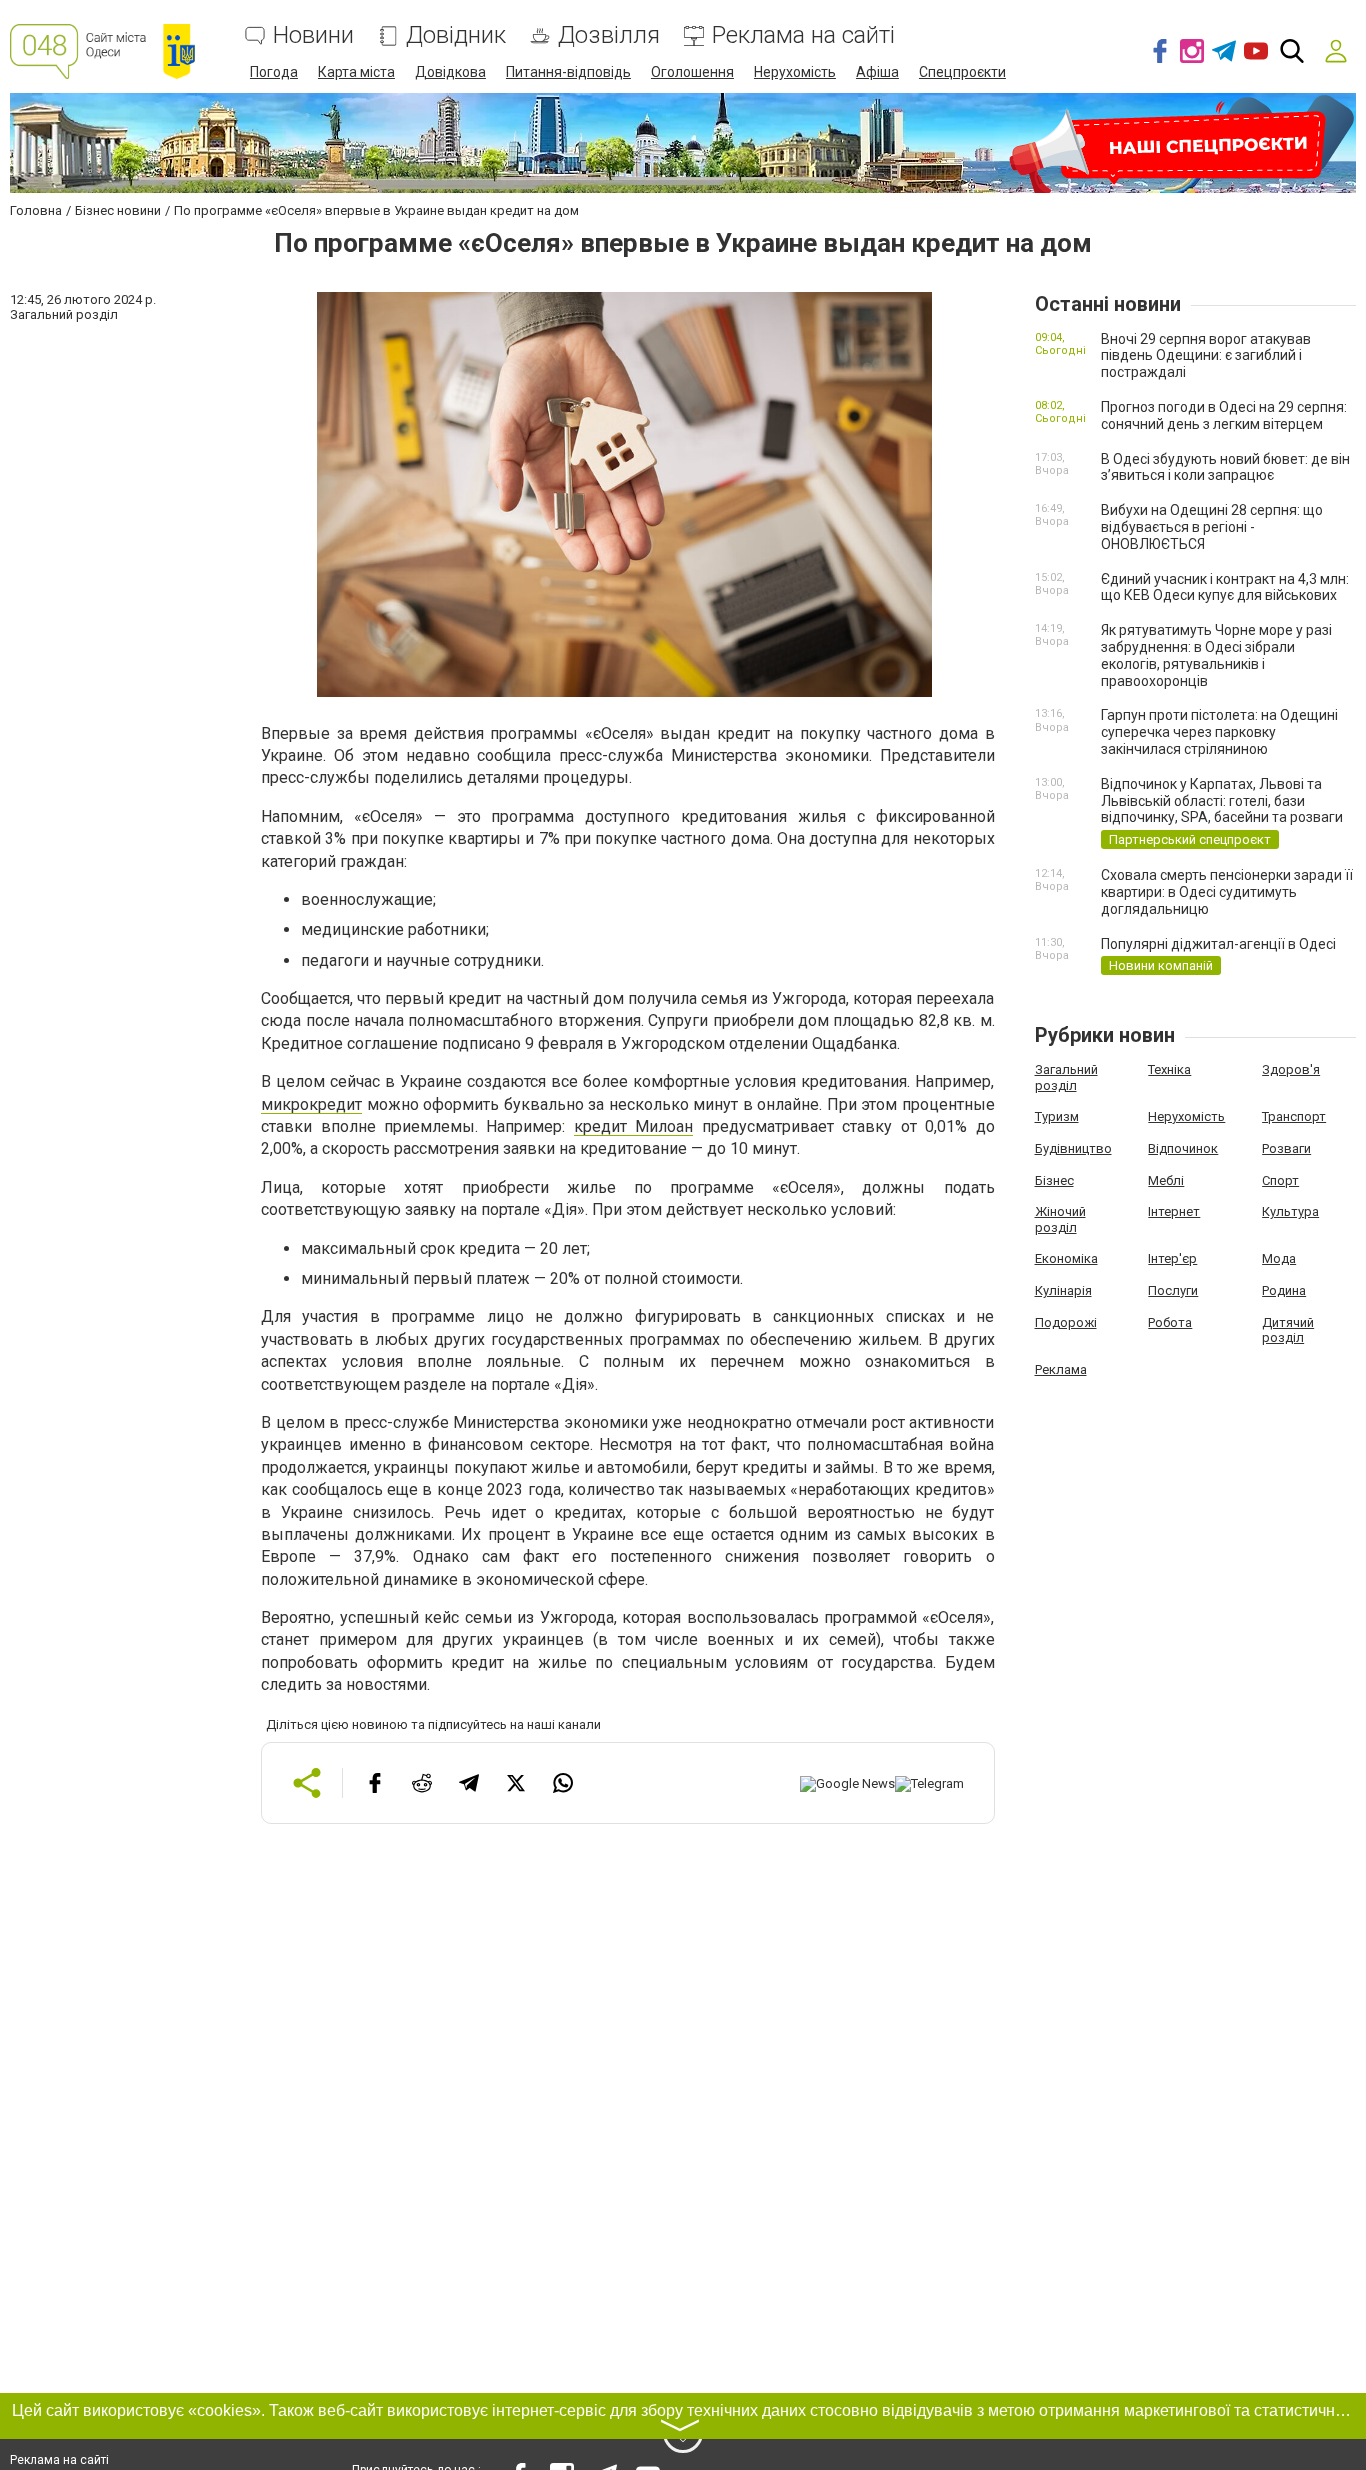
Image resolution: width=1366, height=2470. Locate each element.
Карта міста (356, 72)
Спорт (1280, 1180)
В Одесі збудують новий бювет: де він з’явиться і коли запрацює (1225, 467)
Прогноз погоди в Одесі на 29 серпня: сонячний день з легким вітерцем (1224, 415)
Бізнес (1054, 1180)
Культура (1290, 1211)
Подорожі (1066, 1322)
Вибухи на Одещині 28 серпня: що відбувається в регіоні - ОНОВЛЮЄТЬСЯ (1212, 527)
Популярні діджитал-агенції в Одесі (1218, 944)
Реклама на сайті (803, 35)
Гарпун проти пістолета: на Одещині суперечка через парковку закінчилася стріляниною (1219, 732)
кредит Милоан (633, 1126)
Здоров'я (1291, 1069)
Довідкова (450, 72)
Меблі (1166, 1180)
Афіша (877, 72)
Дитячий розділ (1288, 1330)
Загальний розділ (1066, 1077)
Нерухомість (795, 72)
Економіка (1066, 1258)
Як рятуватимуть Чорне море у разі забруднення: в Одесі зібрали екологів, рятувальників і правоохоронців (1216, 655)
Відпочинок (1183, 1148)
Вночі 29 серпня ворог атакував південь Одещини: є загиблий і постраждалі (1206, 356)
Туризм (1057, 1116)
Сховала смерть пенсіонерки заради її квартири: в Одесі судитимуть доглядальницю (1227, 892)
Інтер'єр (1172, 1258)
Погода (274, 72)
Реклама (1061, 1369)
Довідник (456, 35)
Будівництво (1073, 1148)
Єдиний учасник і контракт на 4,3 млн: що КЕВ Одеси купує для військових (1225, 587)
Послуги (1173, 1290)
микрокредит (311, 1104)
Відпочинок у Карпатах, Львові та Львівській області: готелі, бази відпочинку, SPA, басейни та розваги (1222, 801)
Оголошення (692, 72)
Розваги (1286, 1148)
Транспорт (1294, 1116)
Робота (1170, 1322)
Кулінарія (1063, 1290)
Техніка (1169, 1069)
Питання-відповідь (568, 72)
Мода (1279, 1258)
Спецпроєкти (962, 72)
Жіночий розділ (1060, 1219)
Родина (1284, 1290)
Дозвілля (609, 35)
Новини (313, 35)
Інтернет (1174, 1211)
